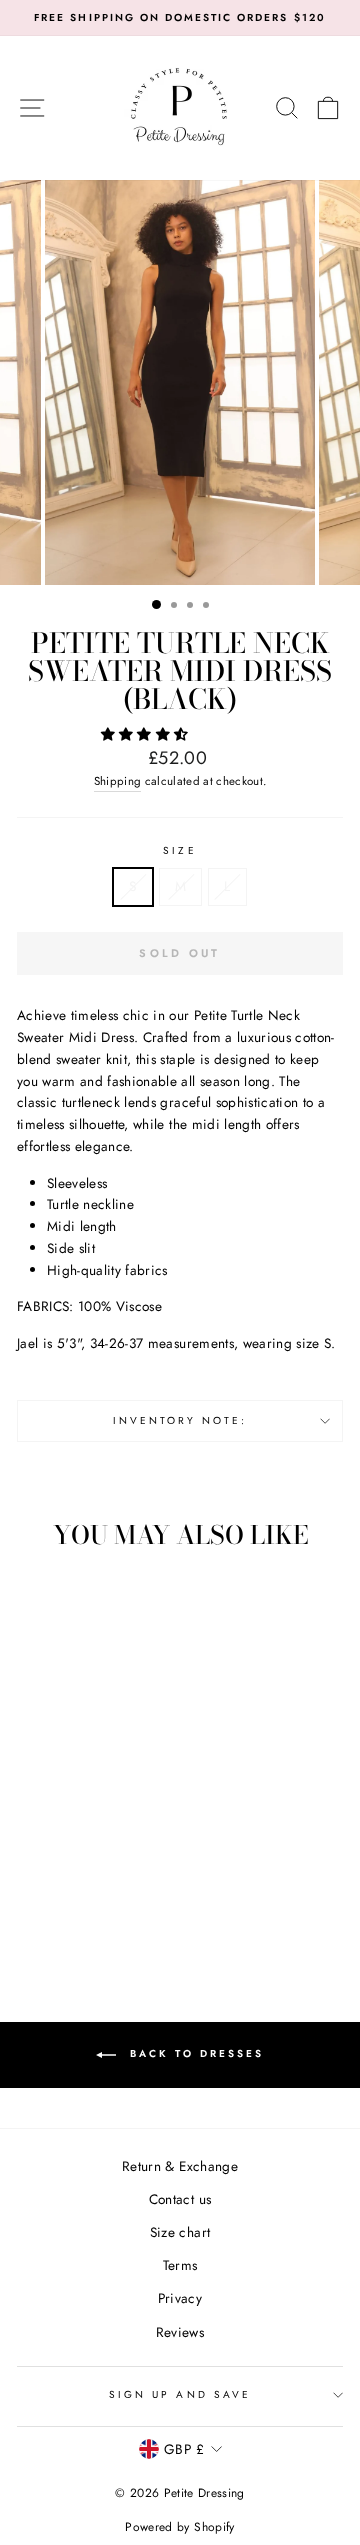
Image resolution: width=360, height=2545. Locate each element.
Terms (180, 2265)
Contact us (180, 2199)
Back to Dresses (194, 2054)
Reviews (180, 2332)
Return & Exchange (180, 2166)
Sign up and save (180, 2394)
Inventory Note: (180, 1420)
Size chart (180, 2232)
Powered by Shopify (179, 2527)
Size (179, 850)
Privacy (180, 2298)
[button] (147, 734)
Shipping (118, 781)
